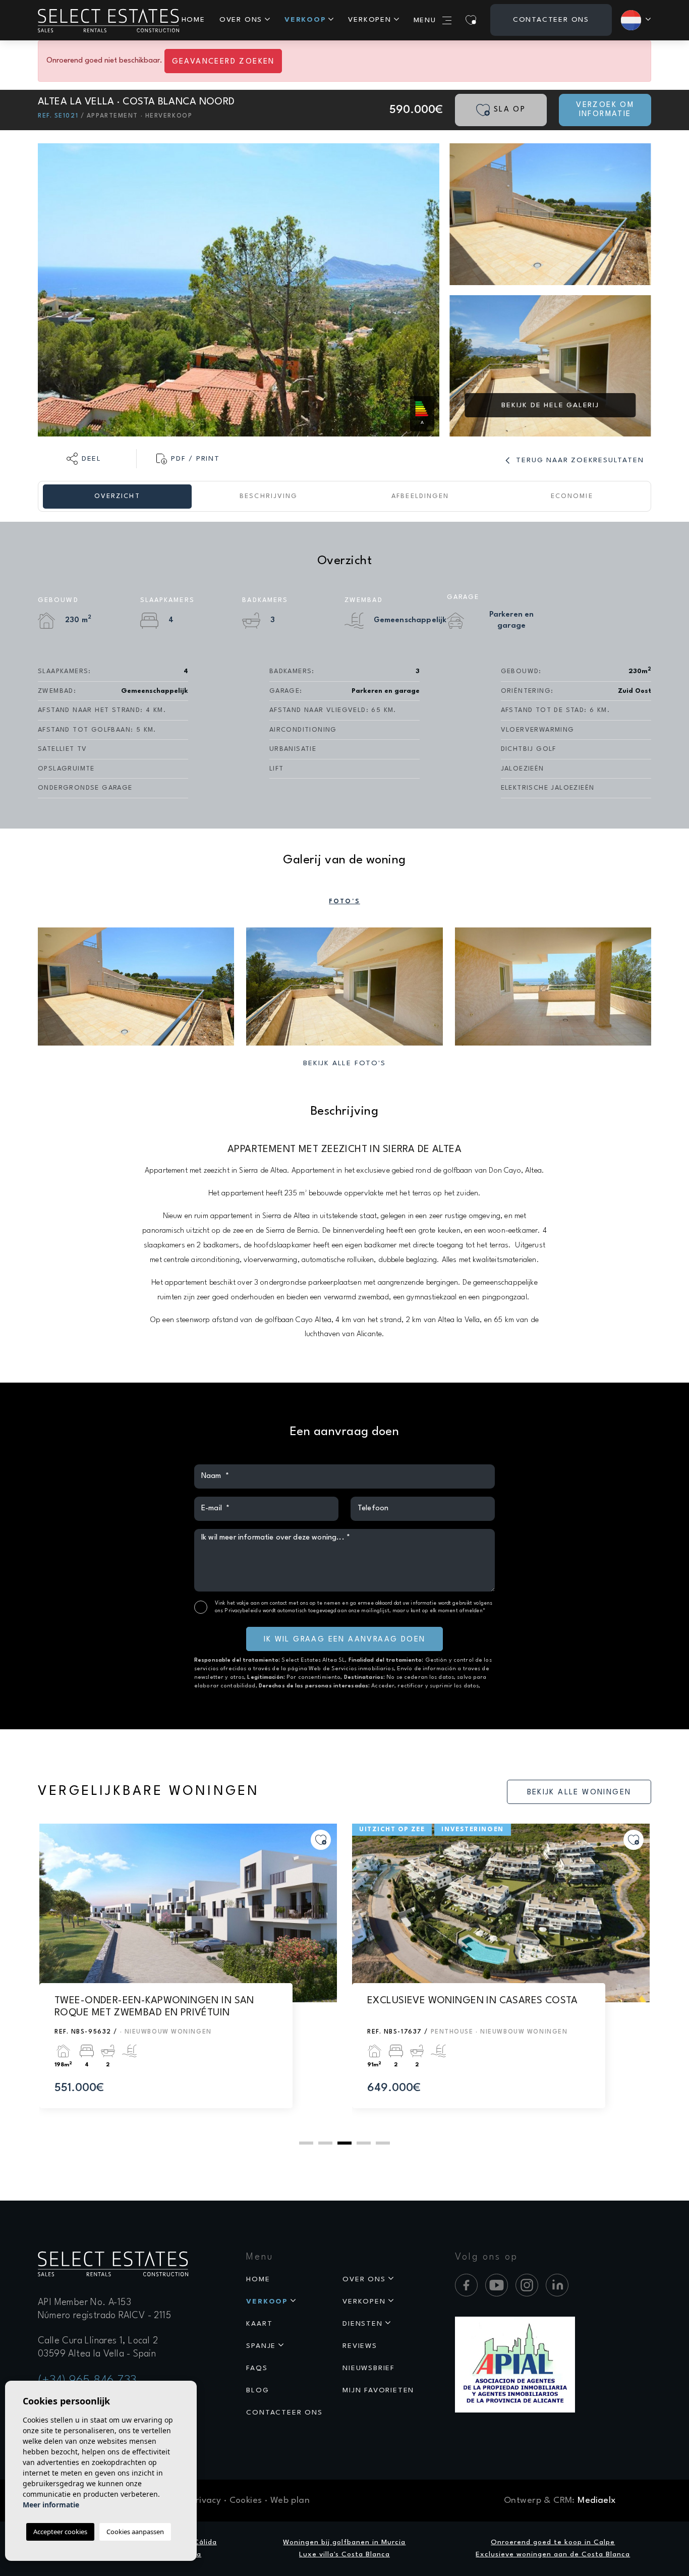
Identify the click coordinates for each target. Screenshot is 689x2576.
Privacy (206, 2501)
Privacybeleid (242, 1611)
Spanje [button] (261, 2346)
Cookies (246, 2501)
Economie (572, 496)
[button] (84, 459)
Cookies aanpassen (135, 2532)
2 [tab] (325, 2143)
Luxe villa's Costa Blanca (344, 2554)
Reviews (360, 2346)
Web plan (290, 2501)
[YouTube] (497, 2285)
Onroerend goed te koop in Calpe (553, 2542)
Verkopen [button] (369, 20)
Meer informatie (51, 2505)
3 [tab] (344, 2143)
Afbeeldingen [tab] (420, 496)
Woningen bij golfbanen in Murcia (344, 2542)
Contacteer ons (551, 20)
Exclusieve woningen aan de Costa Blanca (553, 2554)
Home (193, 20)
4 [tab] (364, 2143)
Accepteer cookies (60, 2532)
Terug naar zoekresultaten (579, 460)
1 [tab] (306, 2143)
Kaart (259, 2324)
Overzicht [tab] (117, 496)
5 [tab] (383, 2143)
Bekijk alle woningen (579, 1793)
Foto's (344, 901)
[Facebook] (466, 2285)
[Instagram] (527, 2285)
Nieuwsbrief (369, 2368)
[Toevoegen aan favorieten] (321, 1840)
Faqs (257, 2368)
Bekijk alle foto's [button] (344, 1063)
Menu (425, 20)
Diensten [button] (362, 2324)
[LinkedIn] (557, 2285)
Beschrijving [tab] (269, 496)
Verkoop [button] (305, 20)
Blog (257, 2390)
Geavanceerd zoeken (223, 62)
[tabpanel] (188, 1976)
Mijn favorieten (378, 2390)
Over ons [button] (241, 20)
